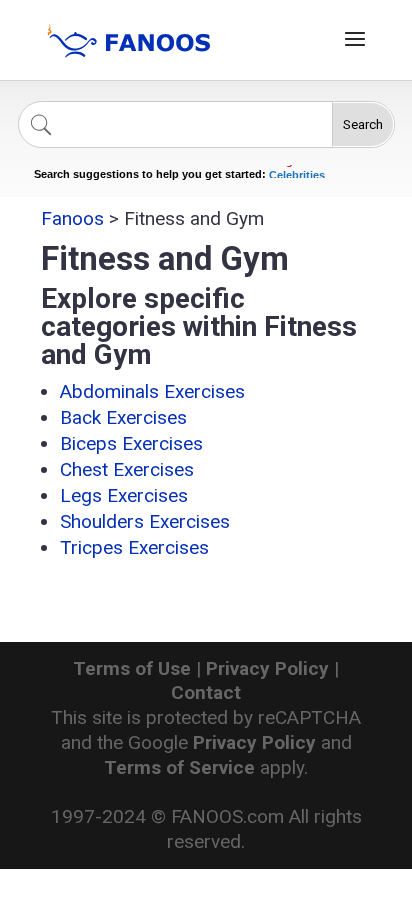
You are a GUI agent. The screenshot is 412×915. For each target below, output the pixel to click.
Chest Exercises (127, 469)
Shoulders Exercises (145, 521)
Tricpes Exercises (134, 547)
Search (363, 124)
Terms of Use (132, 668)
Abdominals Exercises (152, 391)
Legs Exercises (124, 495)
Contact (206, 692)
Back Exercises (123, 417)
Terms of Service (179, 767)
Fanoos (72, 218)
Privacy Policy (267, 668)
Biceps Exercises (131, 443)
